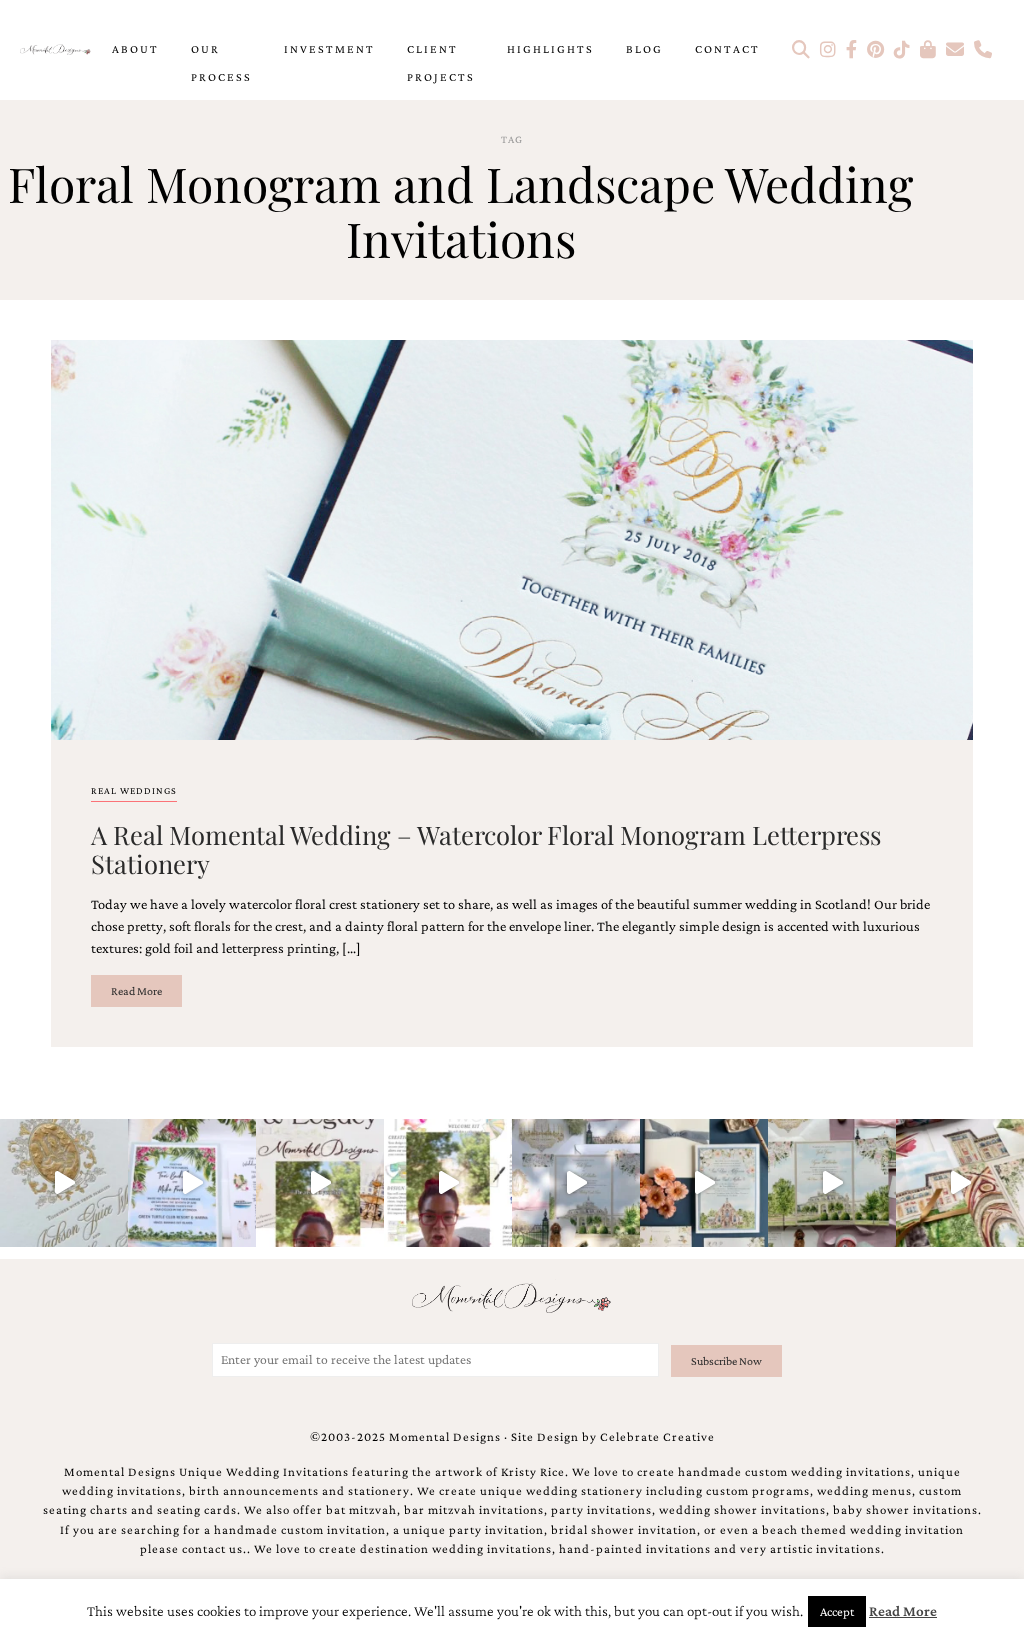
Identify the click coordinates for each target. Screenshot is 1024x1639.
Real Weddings (134, 790)
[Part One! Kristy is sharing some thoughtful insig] (448, 1183)
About (135, 49)
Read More (136, 991)
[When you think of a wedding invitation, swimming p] (192, 1183)
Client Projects (441, 63)
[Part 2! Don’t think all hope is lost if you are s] (320, 1183)
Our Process (221, 63)
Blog (644, 49)
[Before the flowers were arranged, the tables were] (576, 1183)
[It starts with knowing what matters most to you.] (960, 1183)
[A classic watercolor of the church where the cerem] (704, 1183)
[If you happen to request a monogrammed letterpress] (64, 1183)
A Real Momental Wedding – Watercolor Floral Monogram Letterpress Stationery (486, 848)
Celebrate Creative (657, 1437)
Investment (329, 49)
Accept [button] (837, 1611)
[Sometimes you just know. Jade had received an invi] (832, 1183)
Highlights (550, 49)
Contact (727, 49)
